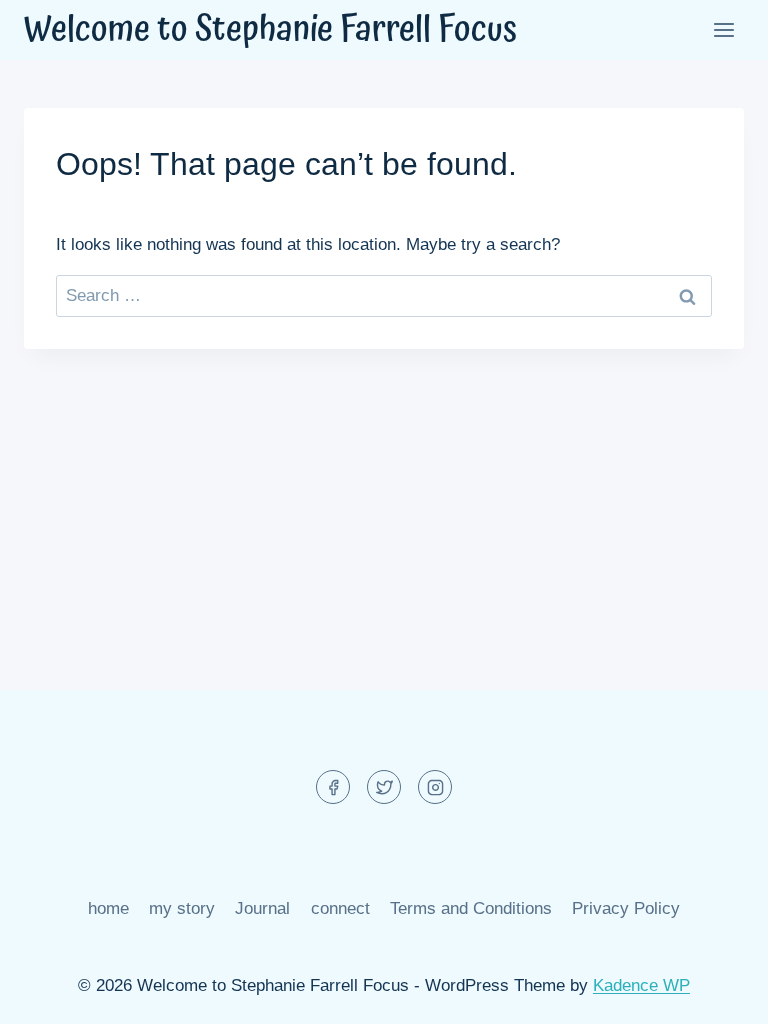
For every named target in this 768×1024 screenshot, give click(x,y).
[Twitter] (384, 787)
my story (182, 908)
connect (340, 908)
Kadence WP (641, 985)
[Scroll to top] (717, 993)
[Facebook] (333, 787)
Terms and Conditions (471, 908)
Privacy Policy (626, 908)
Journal (262, 908)
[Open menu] (723, 29)
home (108, 908)
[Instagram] (435, 787)
